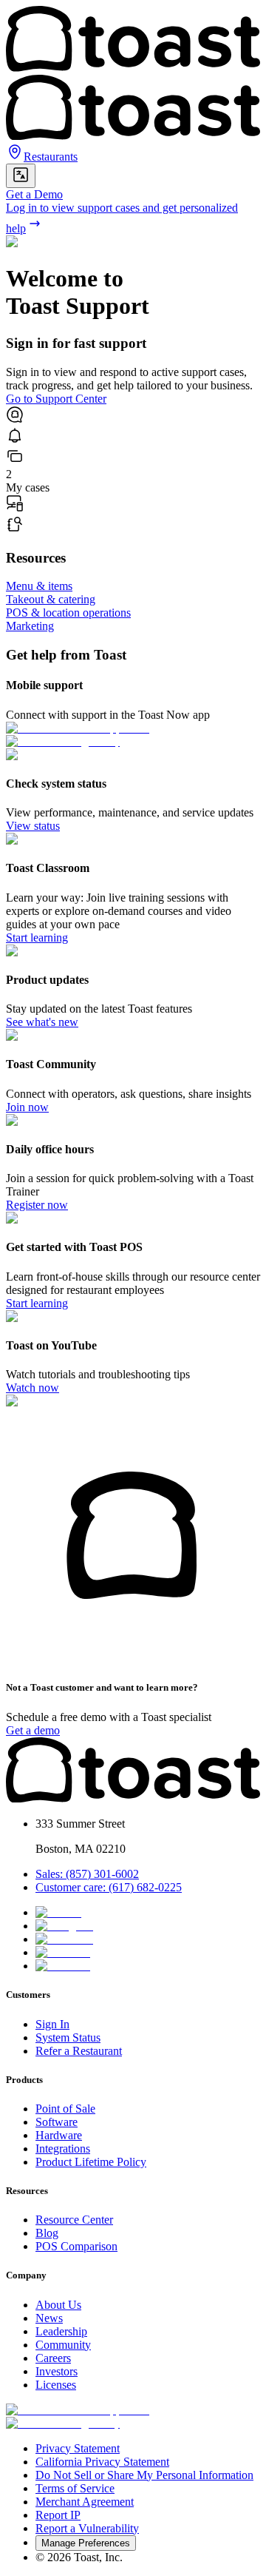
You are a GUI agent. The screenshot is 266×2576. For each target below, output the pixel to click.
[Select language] (21, 176)
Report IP (58, 2515)
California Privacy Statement (102, 2462)
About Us (58, 2305)
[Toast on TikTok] (58, 1912)
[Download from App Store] (78, 2410)
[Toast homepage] (133, 1798)
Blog (47, 2233)
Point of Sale (65, 2109)
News (49, 2318)
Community (63, 2345)
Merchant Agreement (85, 2502)
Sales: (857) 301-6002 (87, 1874)
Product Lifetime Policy (91, 2162)
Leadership (61, 2331)
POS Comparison (76, 2246)
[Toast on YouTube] (63, 1966)
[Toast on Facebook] (64, 1939)
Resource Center (74, 2220)
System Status (68, 2037)
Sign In (52, 2024)
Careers (53, 2358)
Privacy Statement (78, 2448)
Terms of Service (75, 2488)
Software (57, 2122)
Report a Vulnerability (87, 2528)
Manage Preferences (86, 2543)
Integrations (63, 2149)
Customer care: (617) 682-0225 (109, 1887)
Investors (57, 2371)
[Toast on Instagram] (64, 1926)
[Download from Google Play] (63, 2423)
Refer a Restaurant (79, 2051)
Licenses (56, 2385)
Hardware (59, 2135)
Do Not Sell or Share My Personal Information (144, 2475)
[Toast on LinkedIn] (63, 1952)
